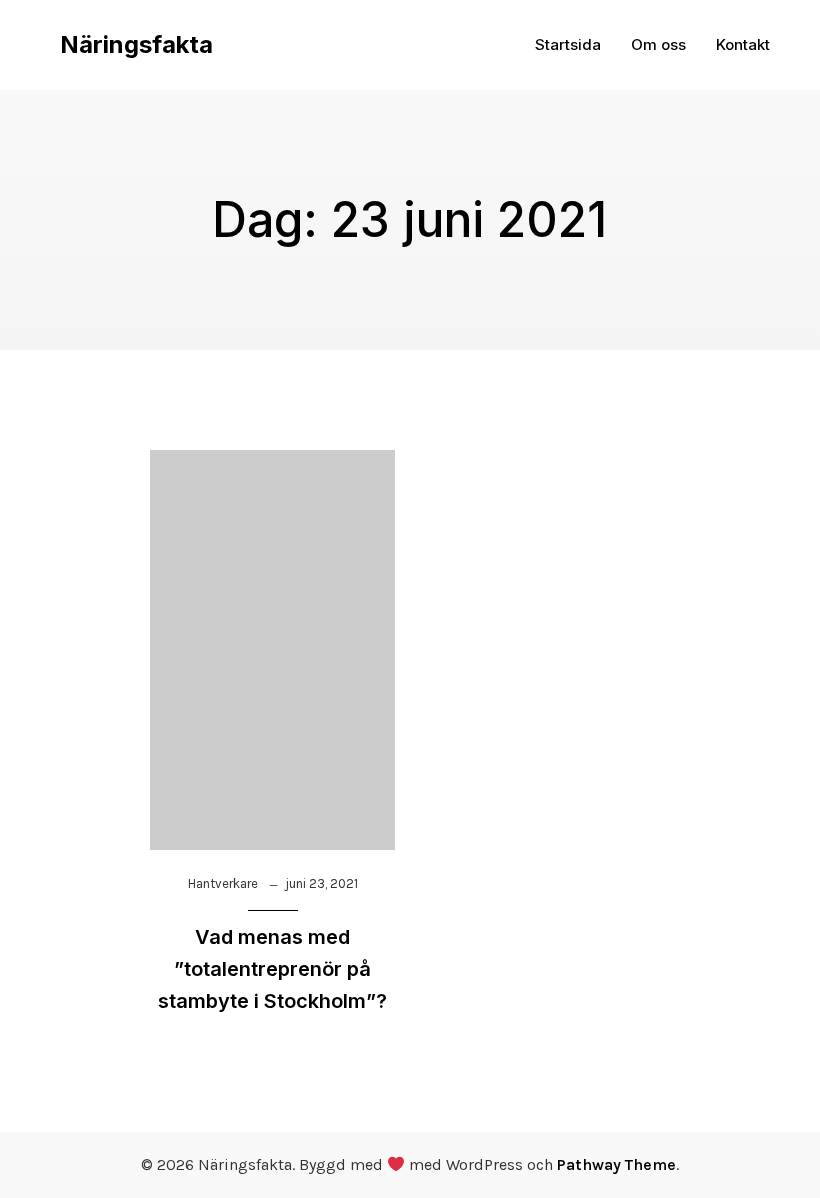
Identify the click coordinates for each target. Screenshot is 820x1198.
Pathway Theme (616, 1164)
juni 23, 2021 (321, 883)
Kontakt (743, 44)
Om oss (658, 44)
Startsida (568, 44)
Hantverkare (223, 883)
